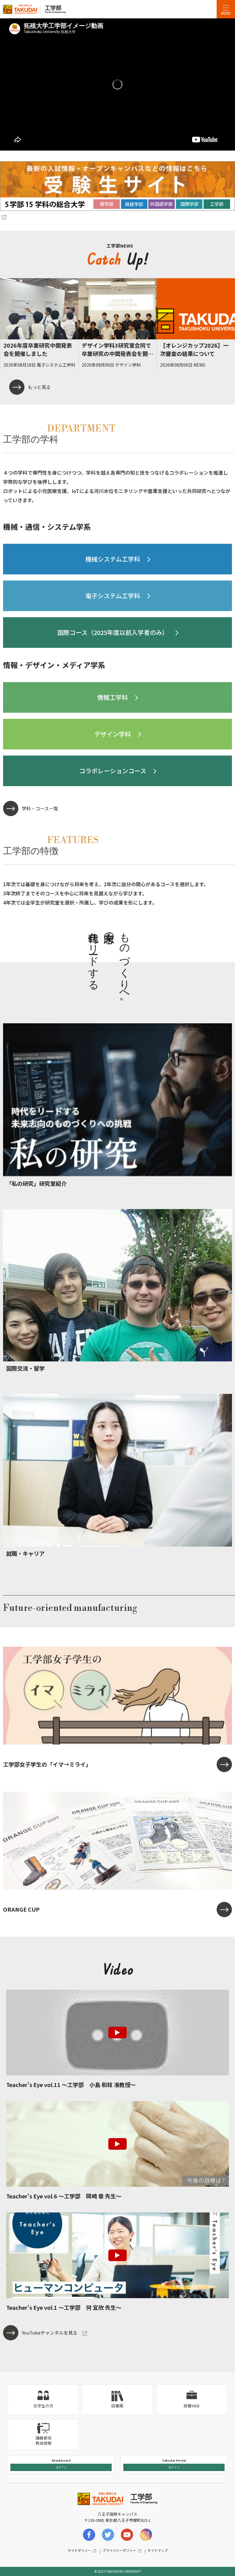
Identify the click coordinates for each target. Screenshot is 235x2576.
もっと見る (39, 387)
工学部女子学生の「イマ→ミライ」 (47, 1764)
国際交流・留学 (25, 1368)
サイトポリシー (79, 2550)
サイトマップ (158, 2550)
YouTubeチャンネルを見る (50, 2333)
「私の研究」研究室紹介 (36, 1183)
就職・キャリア (25, 1553)
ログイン (61, 2467)
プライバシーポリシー (119, 2550)
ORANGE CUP (21, 1909)
